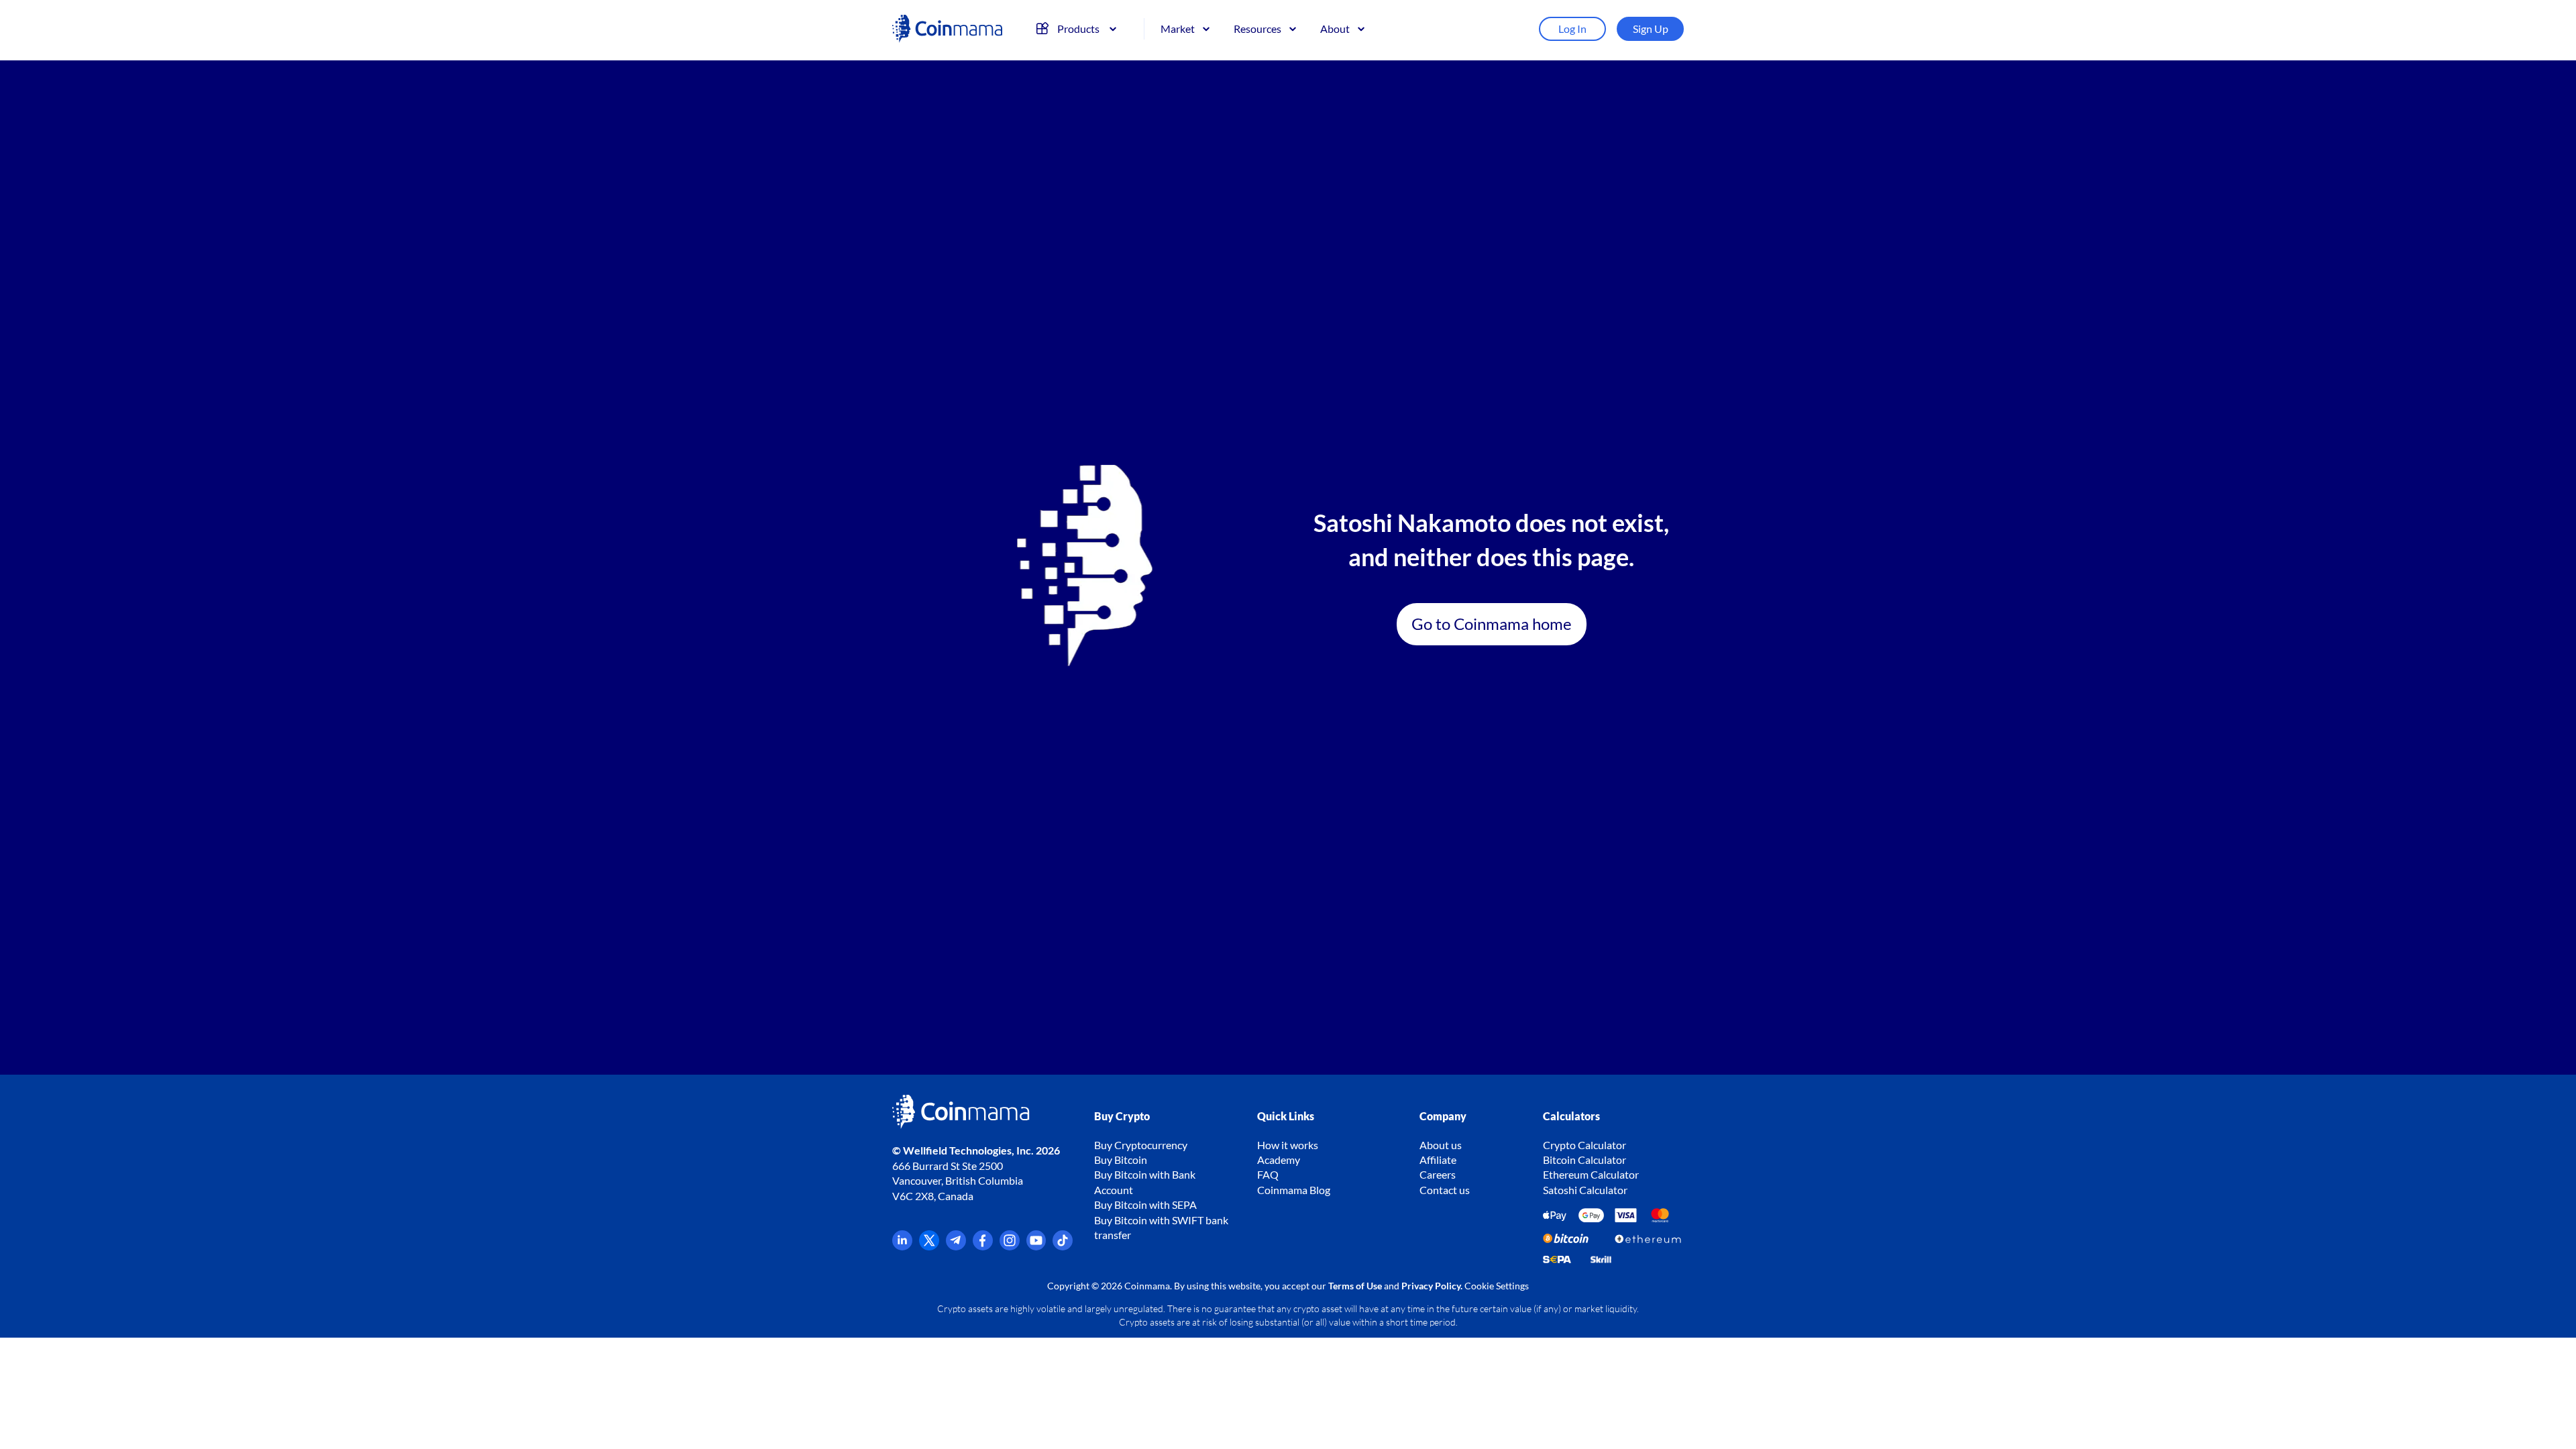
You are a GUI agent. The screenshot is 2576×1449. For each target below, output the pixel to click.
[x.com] (929, 1246)
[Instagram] (1010, 1246)
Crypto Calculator (1585, 1145)
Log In (1572, 29)
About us (1441, 1145)
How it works (1288, 1145)
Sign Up (1651, 29)
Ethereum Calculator (1591, 1174)
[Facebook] (983, 1246)
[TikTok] (1063, 1246)
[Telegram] (956, 1246)
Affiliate (1438, 1160)
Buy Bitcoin (1121, 1160)
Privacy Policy (1431, 1286)
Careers (1438, 1174)
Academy (1279, 1160)
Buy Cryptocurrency (1141, 1145)
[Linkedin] (902, 1246)
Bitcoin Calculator (1585, 1160)
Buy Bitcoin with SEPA (1145, 1204)
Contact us (1445, 1190)
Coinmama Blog (1294, 1190)
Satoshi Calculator (1585, 1190)
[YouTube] (1036, 1246)
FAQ (1268, 1174)
